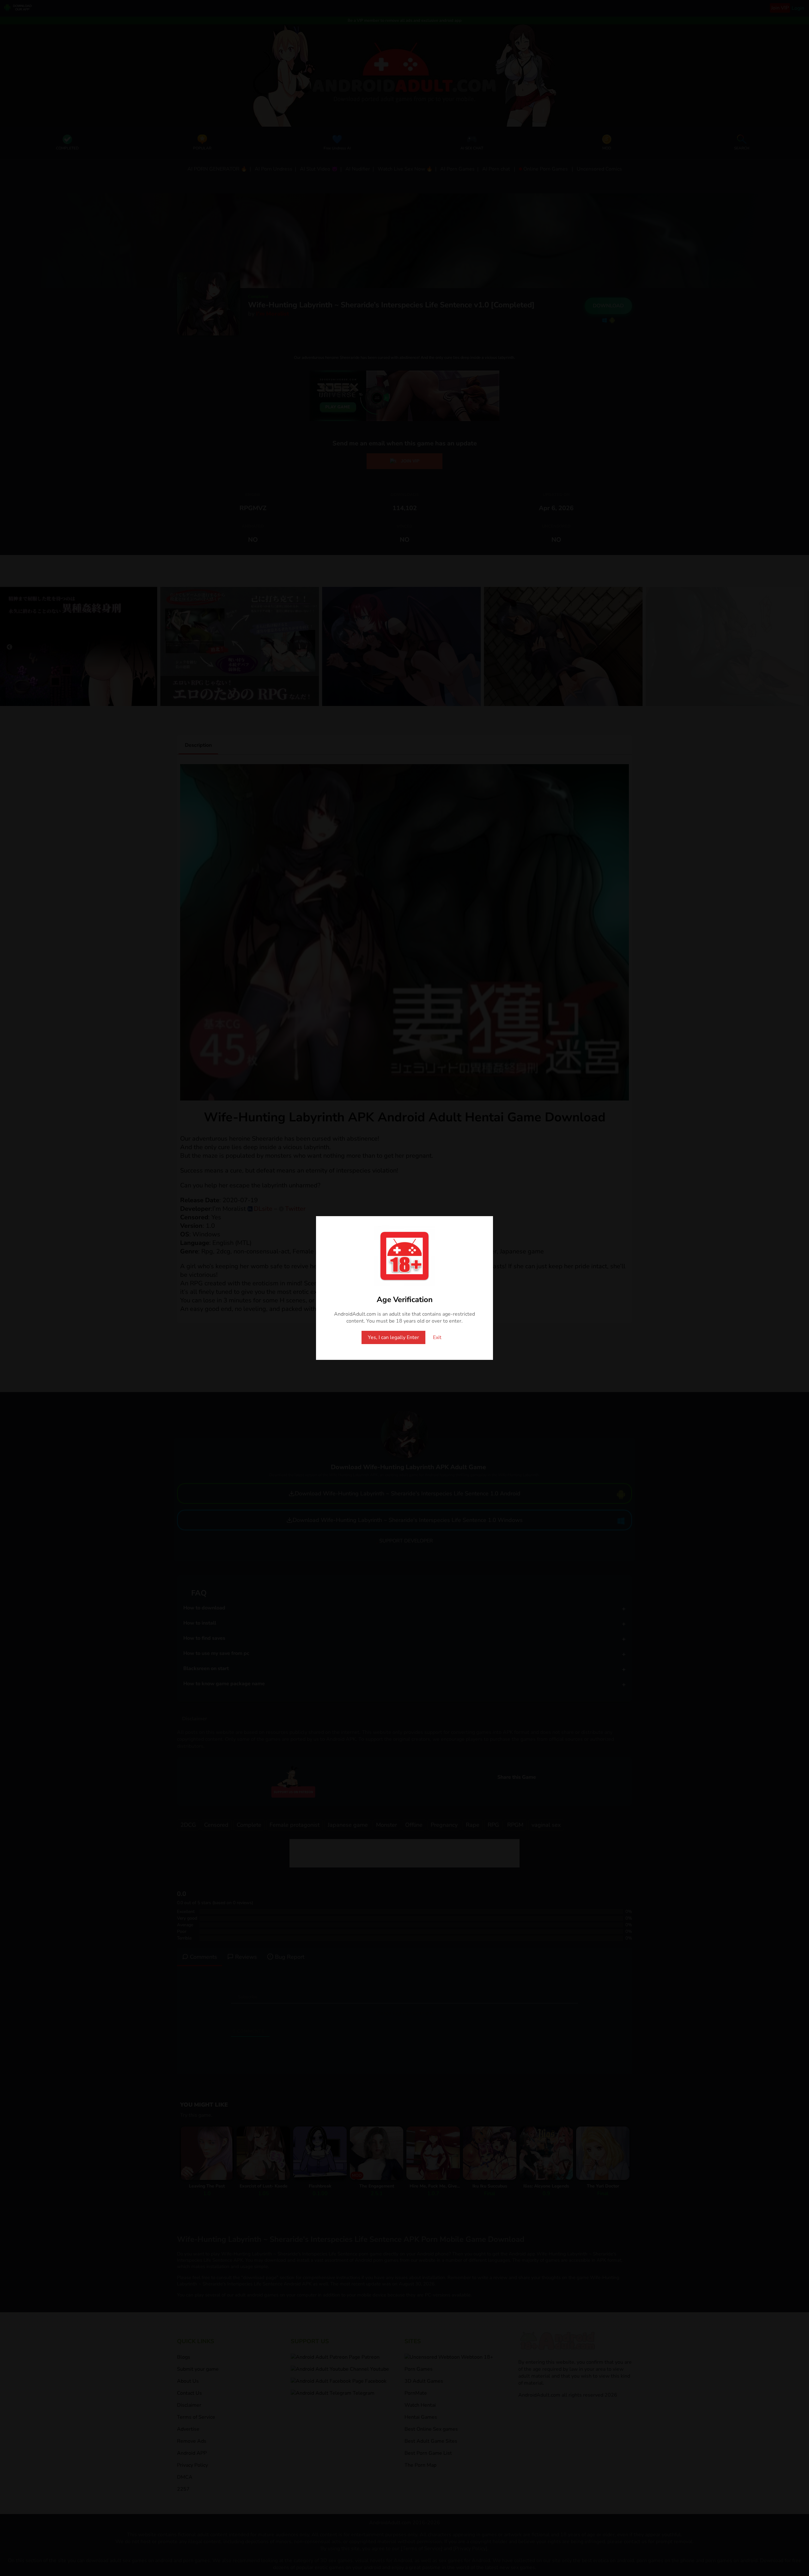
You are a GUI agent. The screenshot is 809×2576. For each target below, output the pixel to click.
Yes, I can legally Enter (393, 1337)
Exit (437, 1337)
